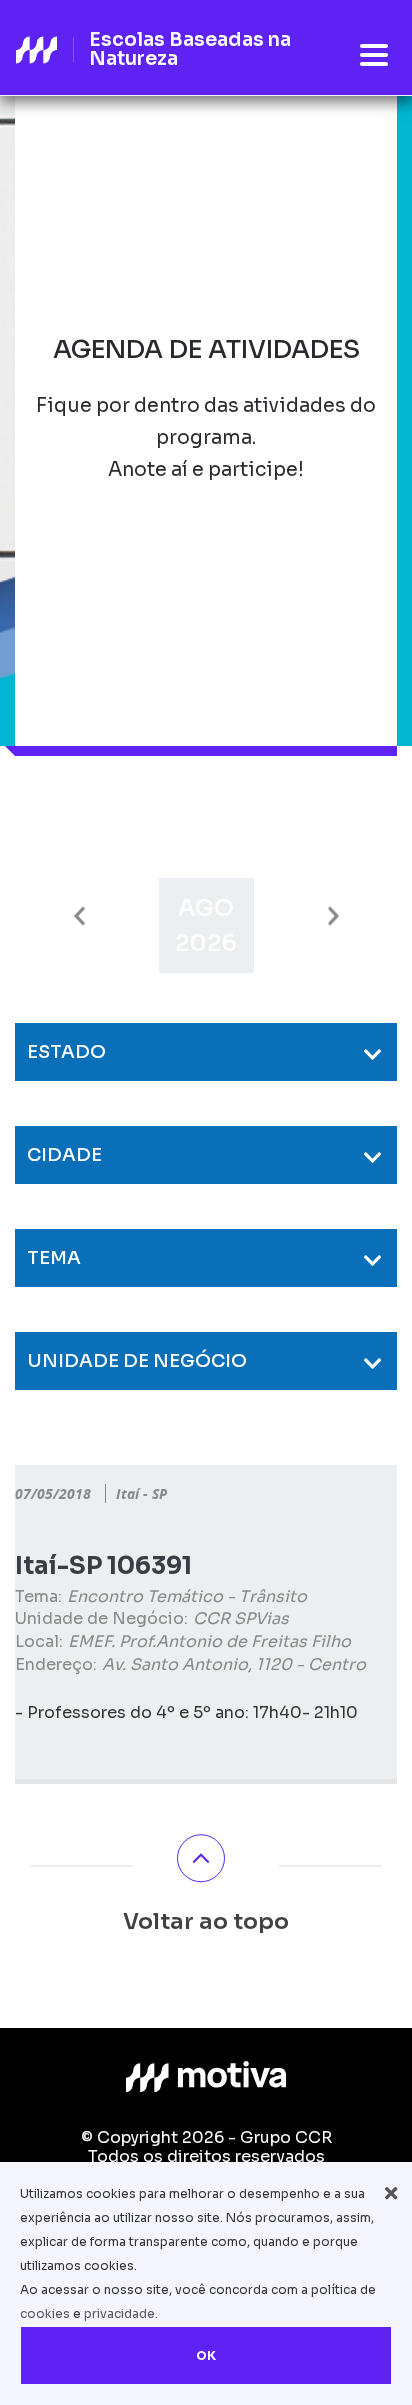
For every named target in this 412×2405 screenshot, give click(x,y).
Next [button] (333, 916)
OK (206, 2355)
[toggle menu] (374, 56)
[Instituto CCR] (206, 2077)
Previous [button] (79, 916)
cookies (45, 2313)
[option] (206, 925)
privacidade (119, 2313)
